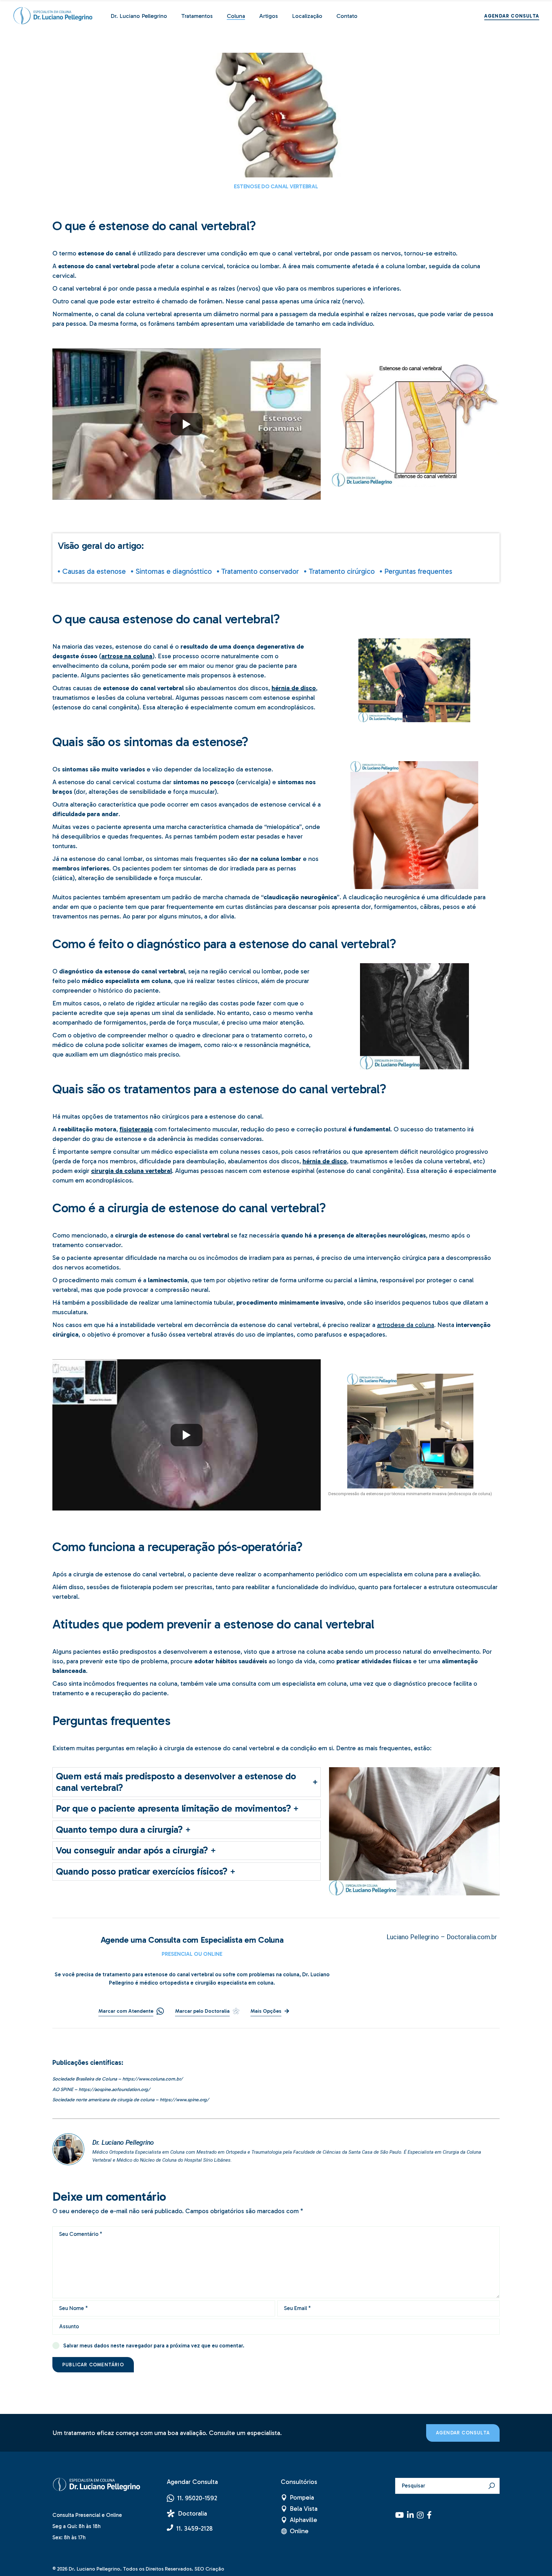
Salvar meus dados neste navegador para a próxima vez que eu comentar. (154, 2346)
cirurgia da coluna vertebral (131, 1171)
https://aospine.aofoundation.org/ (114, 2089)
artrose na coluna (127, 656)
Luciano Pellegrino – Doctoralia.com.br (442, 1937)
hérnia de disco (294, 688)
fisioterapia (136, 1129)
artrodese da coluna (406, 1325)
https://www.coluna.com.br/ (153, 2079)
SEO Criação (209, 2569)
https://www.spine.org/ (184, 2100)
